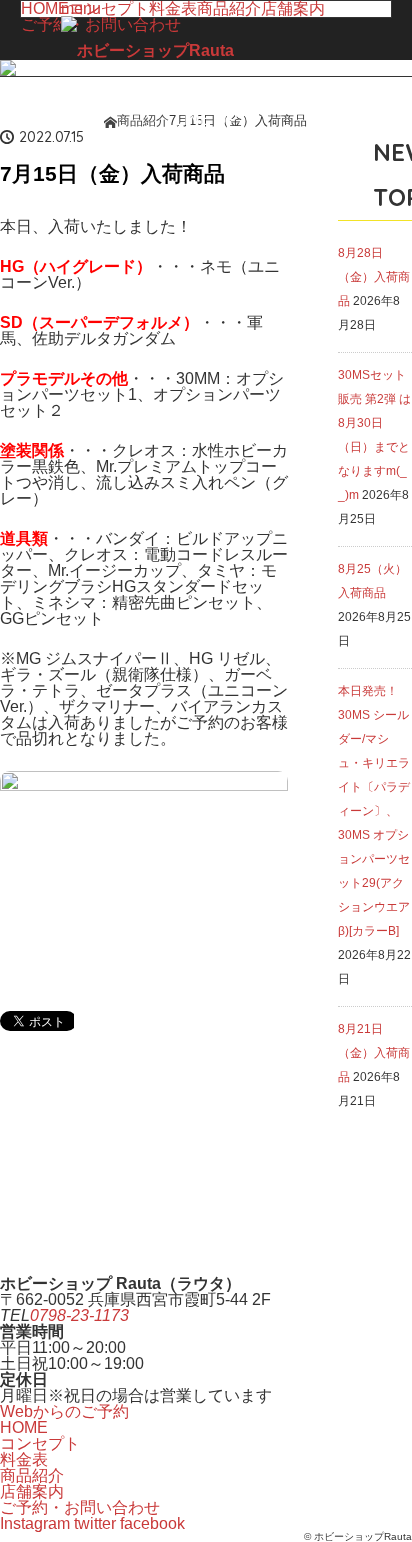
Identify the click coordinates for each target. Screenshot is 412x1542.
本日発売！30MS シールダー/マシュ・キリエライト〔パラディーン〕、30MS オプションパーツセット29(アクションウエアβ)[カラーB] (374, 811)
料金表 (24, 1459)
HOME (45, 9)
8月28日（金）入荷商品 (374, 277)
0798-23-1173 (79, 1315)
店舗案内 (293, 9)
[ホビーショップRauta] (147, 51)
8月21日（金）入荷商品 (374, 1053)
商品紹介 (32, 1475)
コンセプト (40, 1443)
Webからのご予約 (64, 1411)
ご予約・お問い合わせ (80, 1507)
